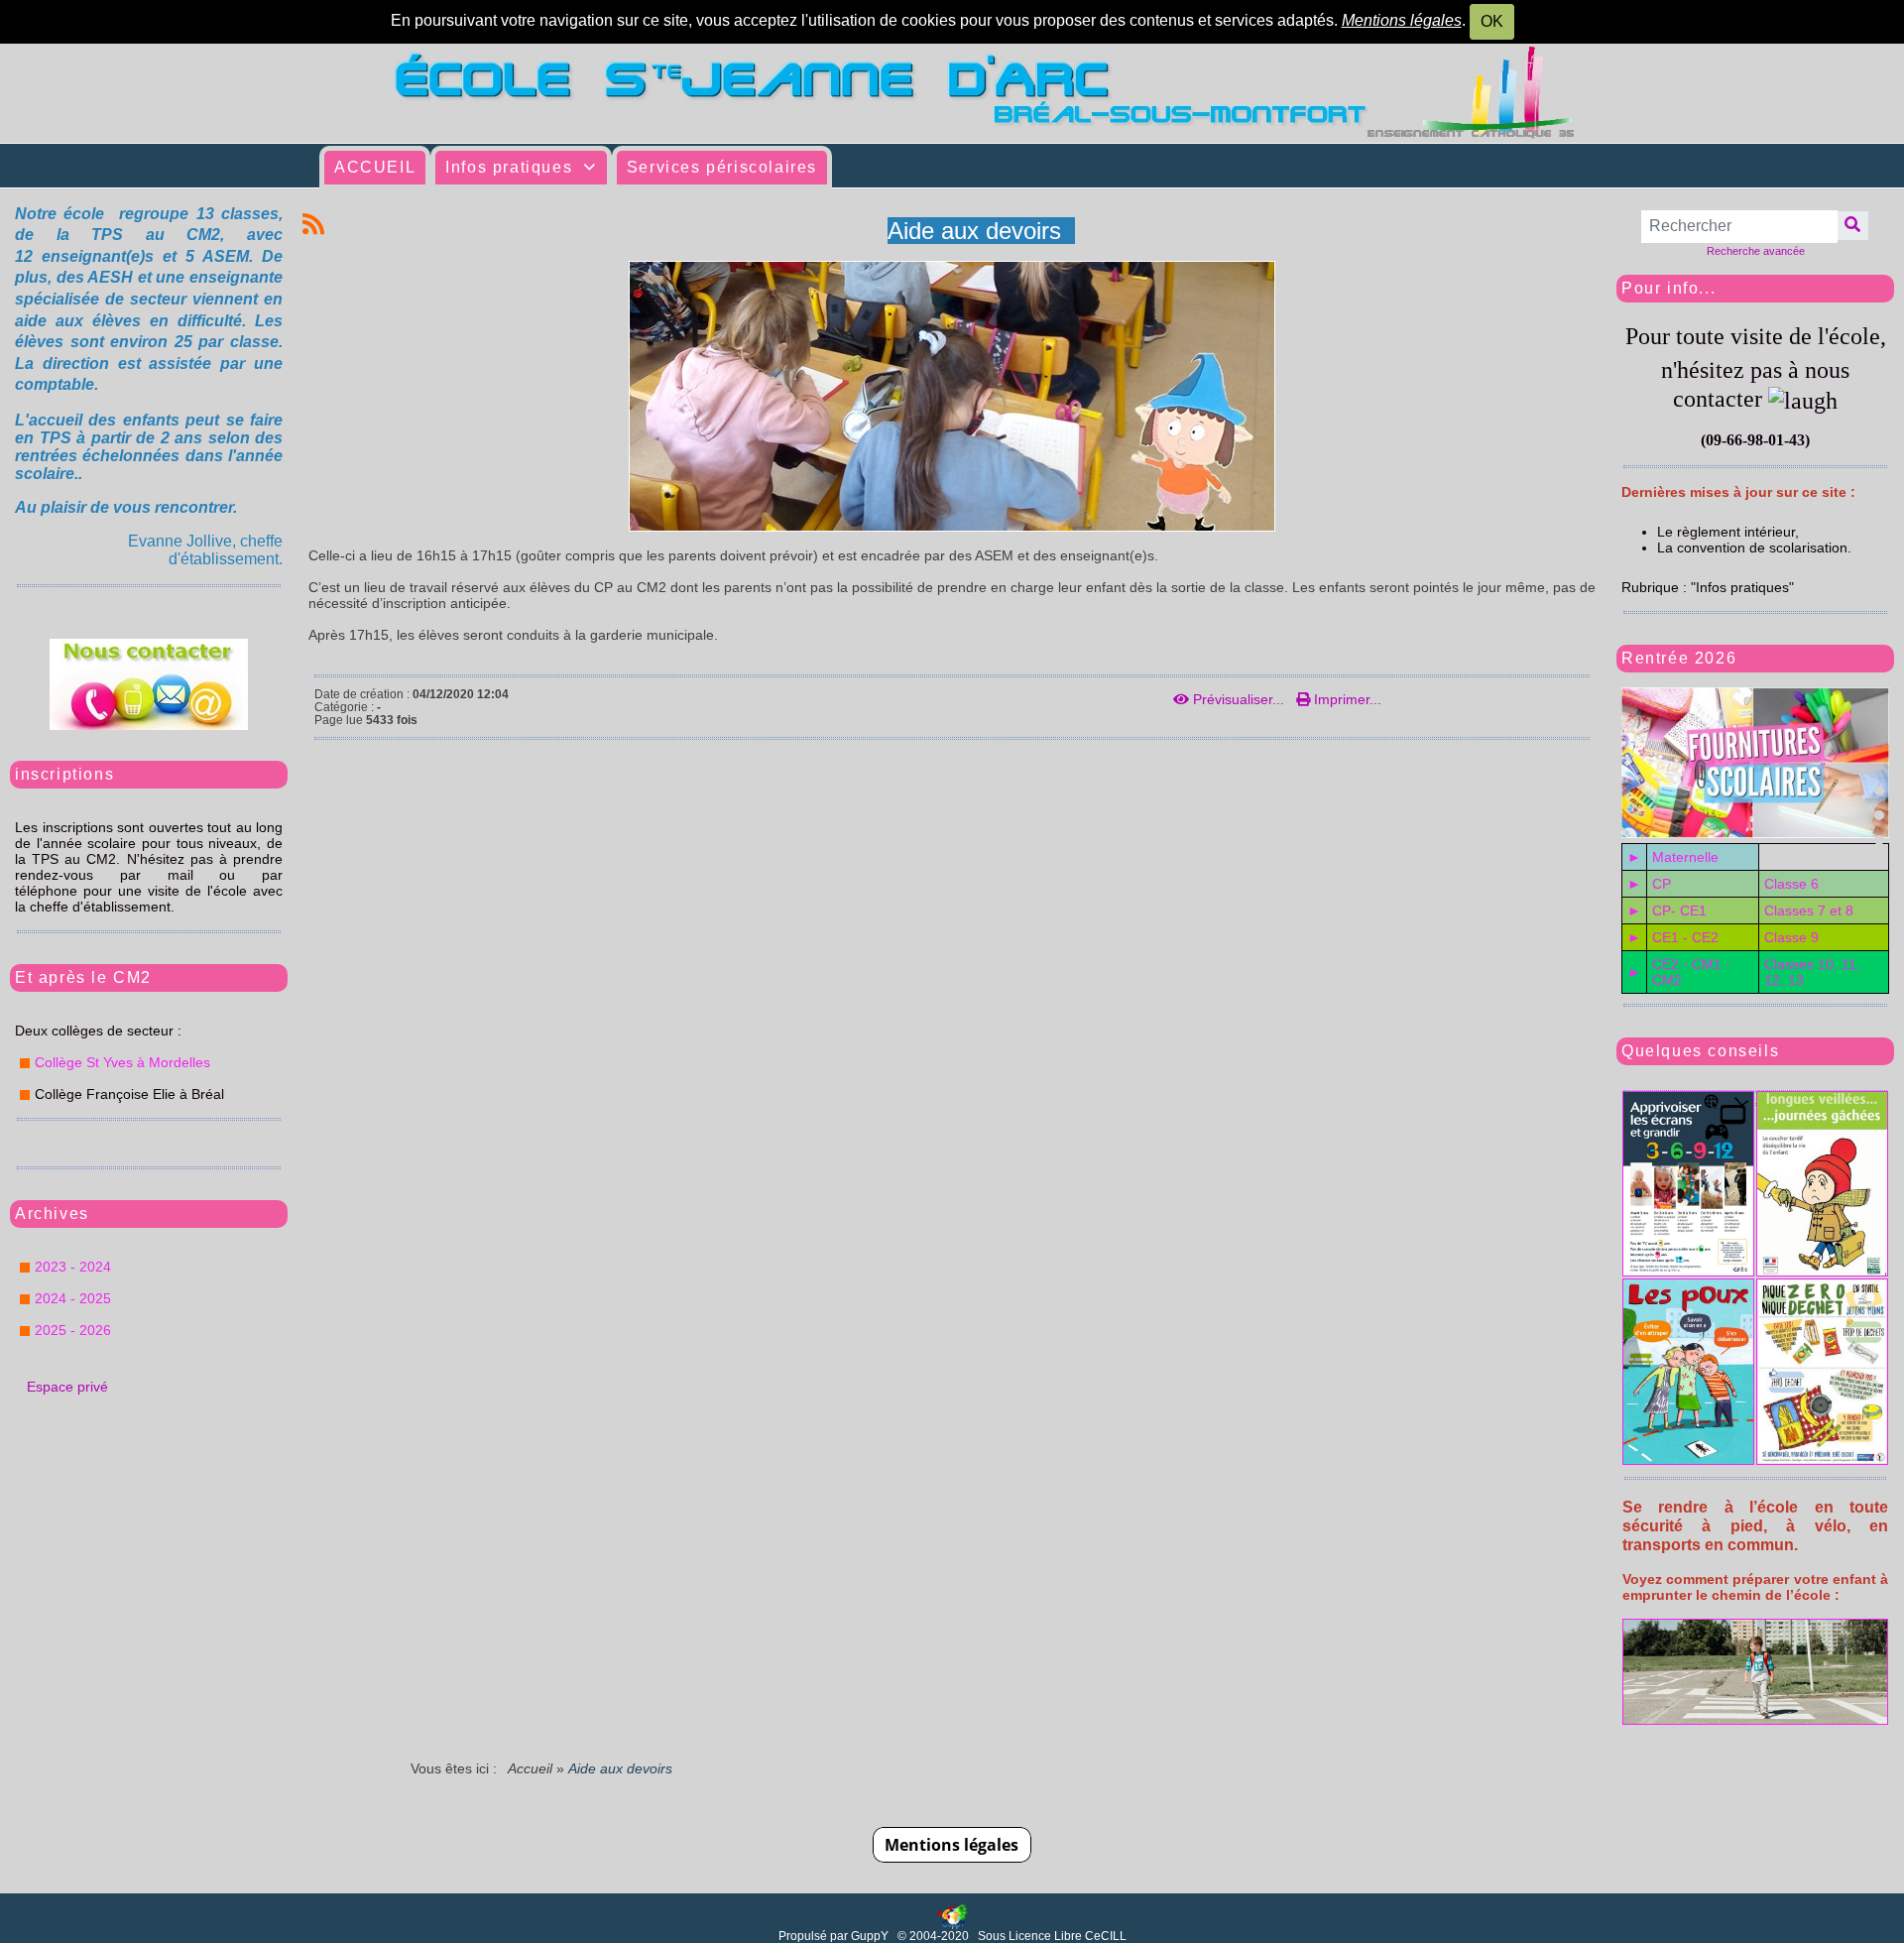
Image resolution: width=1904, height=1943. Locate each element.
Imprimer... (1346, 699)
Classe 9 (1791, 937)
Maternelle (1685, 857)
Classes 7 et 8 (1809, 911)
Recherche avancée (1756, 251)
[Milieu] (1879, 815)
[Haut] (1879, 790)
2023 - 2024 (73, 1267)
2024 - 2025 (73, 1298)
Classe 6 (1791, 884)
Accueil (531, 1768)
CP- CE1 (1679, 911)
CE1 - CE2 (1685, 937)
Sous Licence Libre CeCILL (1054, 1936)
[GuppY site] (952, 1916)
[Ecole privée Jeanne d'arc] (952, 92)
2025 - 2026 (73, 1330)
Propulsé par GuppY (835, 1936)
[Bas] (1879, 840)
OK (1492, 21)
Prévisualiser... (1239, 699)
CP (1662, 884)
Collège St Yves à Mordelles (122, 1062)
